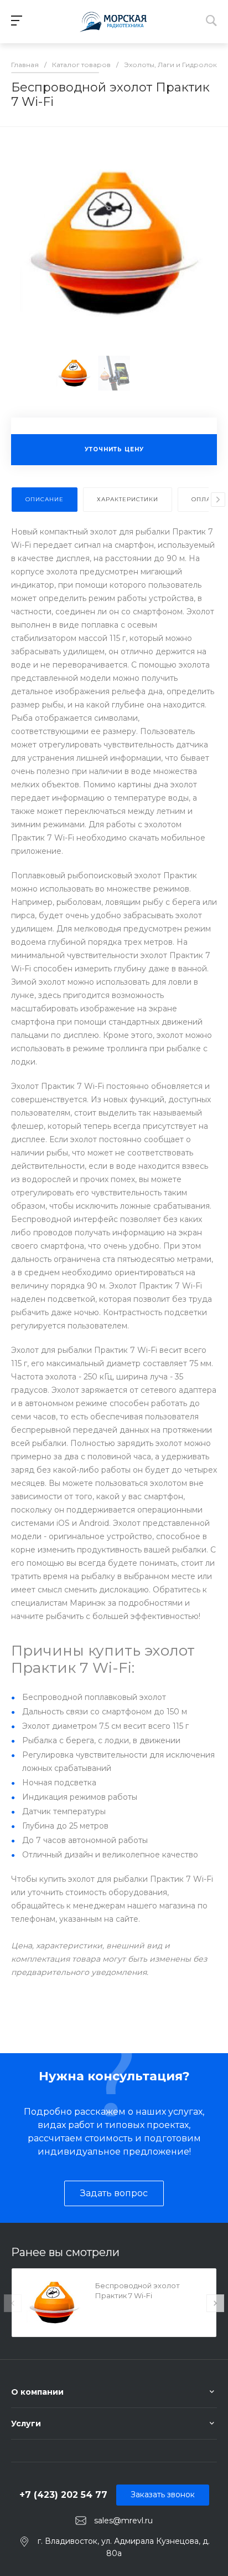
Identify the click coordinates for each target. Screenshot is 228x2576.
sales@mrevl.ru (123, 2520)
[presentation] (218, 500)
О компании (37, 2392)
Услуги (26, 2424)
